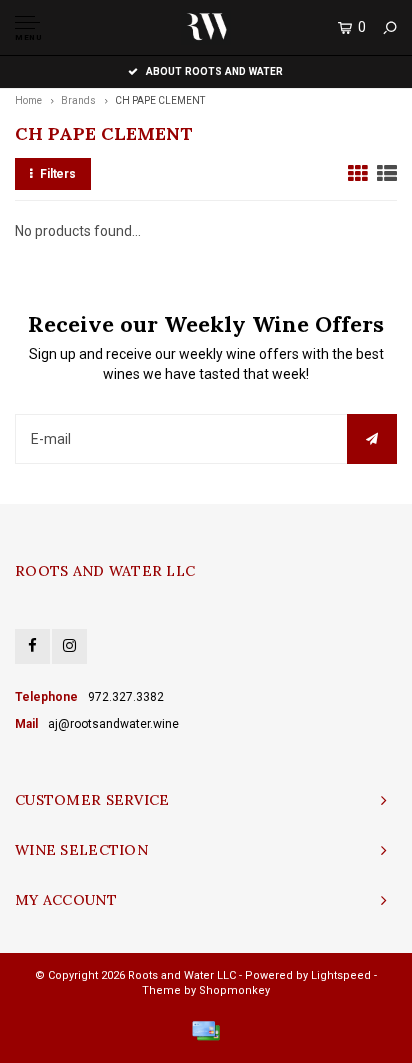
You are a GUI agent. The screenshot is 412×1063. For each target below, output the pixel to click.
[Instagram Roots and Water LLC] (69, 646)
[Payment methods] (206, 1031)
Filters (58, 174)
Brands (78, 100)
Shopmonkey (234, 990)
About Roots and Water (214, 71)
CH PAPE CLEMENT (160, 100)
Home (28, 100)
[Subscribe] (372, 439)
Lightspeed (341, 975)
